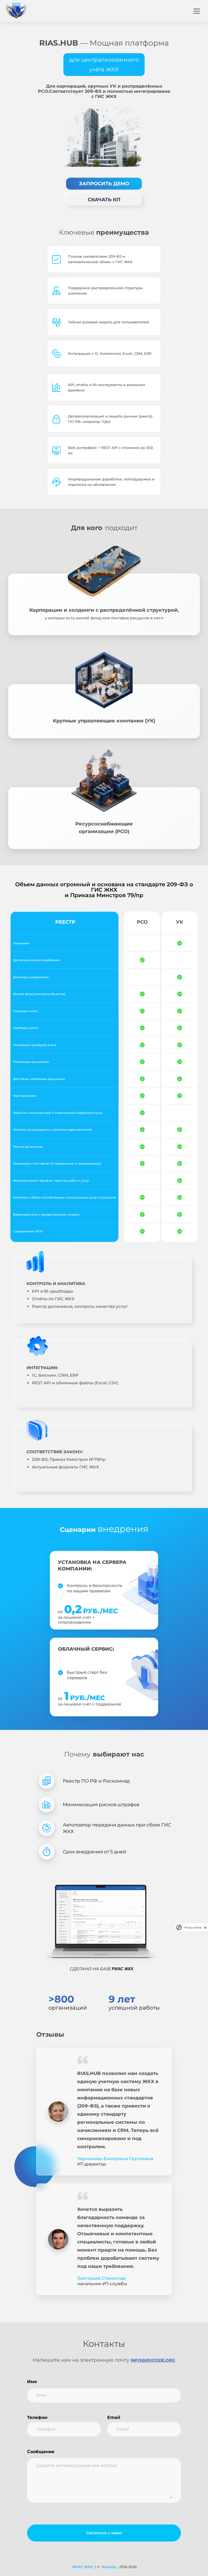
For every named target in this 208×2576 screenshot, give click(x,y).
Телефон (37, 2417)
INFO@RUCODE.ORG (153, 2360)
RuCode (109, 2567)
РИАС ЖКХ (82, 2567)
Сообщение (41, 2452)
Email (114, 2417)
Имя (32, 2382)
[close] (205, 1928)
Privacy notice (193, 1928)
